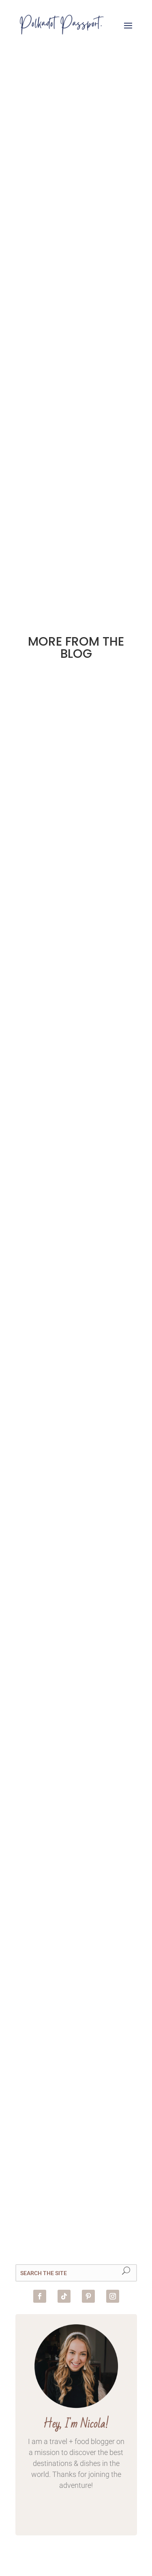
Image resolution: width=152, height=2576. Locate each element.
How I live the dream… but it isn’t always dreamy (65, 1615)
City (64, 2114)
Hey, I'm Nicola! (76, 2424)
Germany (44, 833)
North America (93, 1329)
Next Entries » (116, 578)
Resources (80, 1033)
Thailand (103, 843)
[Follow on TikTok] (64, 2296)
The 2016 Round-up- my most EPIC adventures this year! (76, 1891)
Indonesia (83, 833)
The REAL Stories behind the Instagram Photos (71, 801)
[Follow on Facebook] (40, 2296)
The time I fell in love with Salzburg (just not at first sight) (76, 2081)
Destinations (51, 1319)
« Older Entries (39, 578)
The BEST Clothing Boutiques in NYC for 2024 (75, 1294)
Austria (41, 2114)
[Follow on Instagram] (113, 2296)
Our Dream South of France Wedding (76, 211)
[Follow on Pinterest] (88, 2296)
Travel (39, 2123)
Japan (39, 843)
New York (45, 1329)
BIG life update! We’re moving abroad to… (76, 526)
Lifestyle (69, 843)
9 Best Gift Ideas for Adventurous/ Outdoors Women (76, 371)
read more (76, 232)
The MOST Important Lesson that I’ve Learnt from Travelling (75, 1000)
